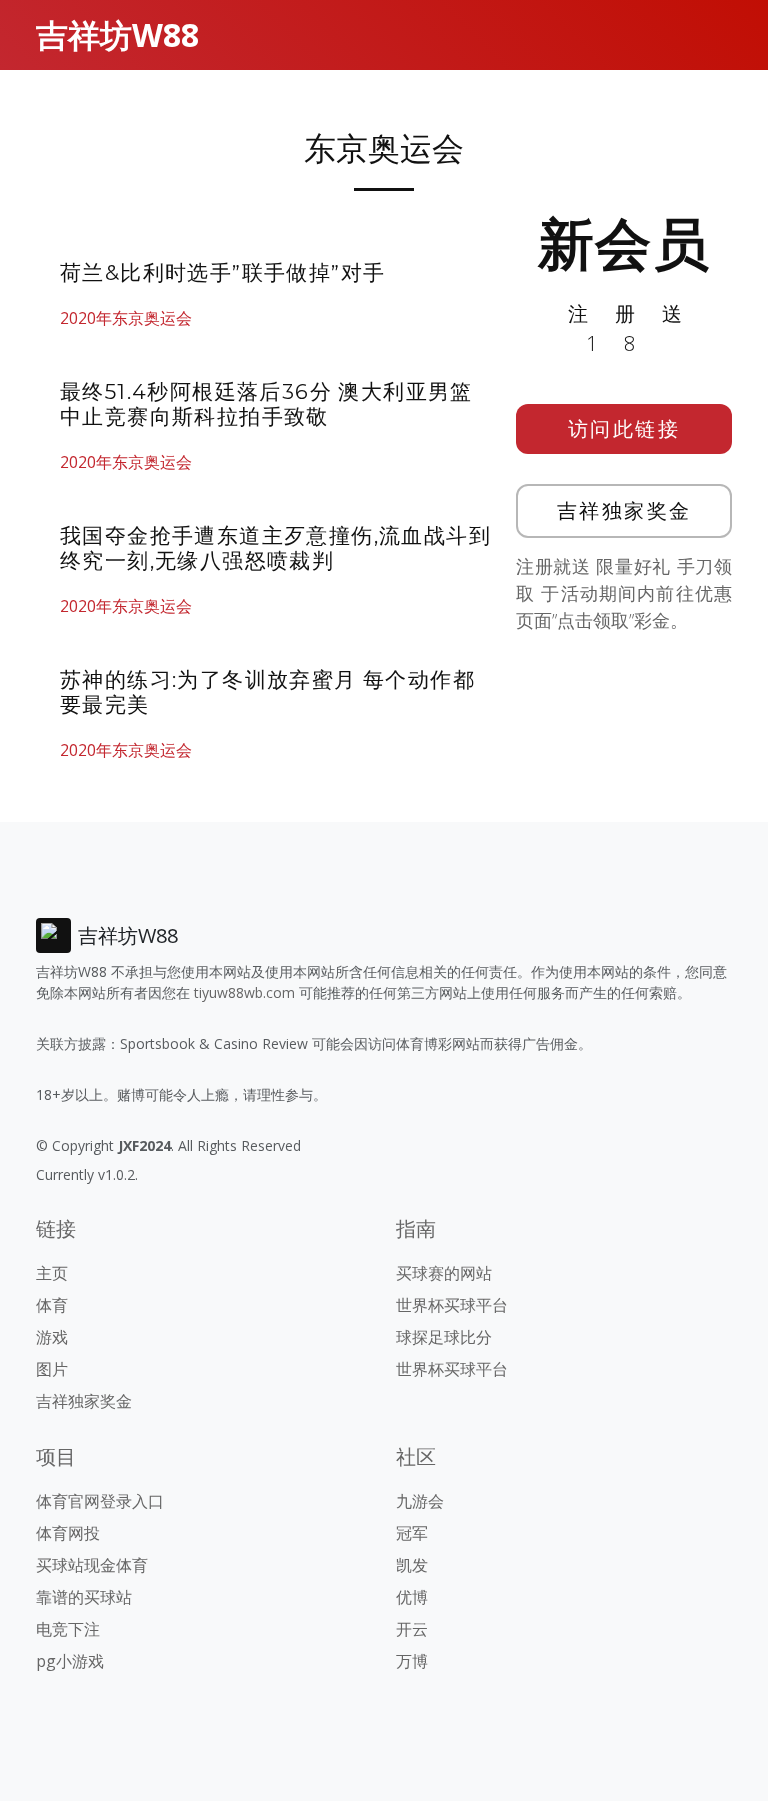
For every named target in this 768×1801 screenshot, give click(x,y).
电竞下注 (68, 1629)
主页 (52, 1273)
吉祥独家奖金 (624, 510)
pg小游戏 (70, 1661)
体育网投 (68, 1533)
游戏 (52, 1337)
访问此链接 (624, 428)
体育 (52, 1305)
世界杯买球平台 (452, 1305)
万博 (412, 1661)
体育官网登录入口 (100, 1501)
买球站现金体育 (92, 1565)
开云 (412, 1629)
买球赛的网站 (444, 1273)
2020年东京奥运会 (126, 318)
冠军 (412, 1533)
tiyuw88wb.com (244, 992)
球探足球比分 (444, 1337)
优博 (412, 1597)
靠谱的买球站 (84, 1597)
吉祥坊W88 (117, 34)
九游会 (420, 1501)
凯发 (412, 1565)
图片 (52, 1369)
